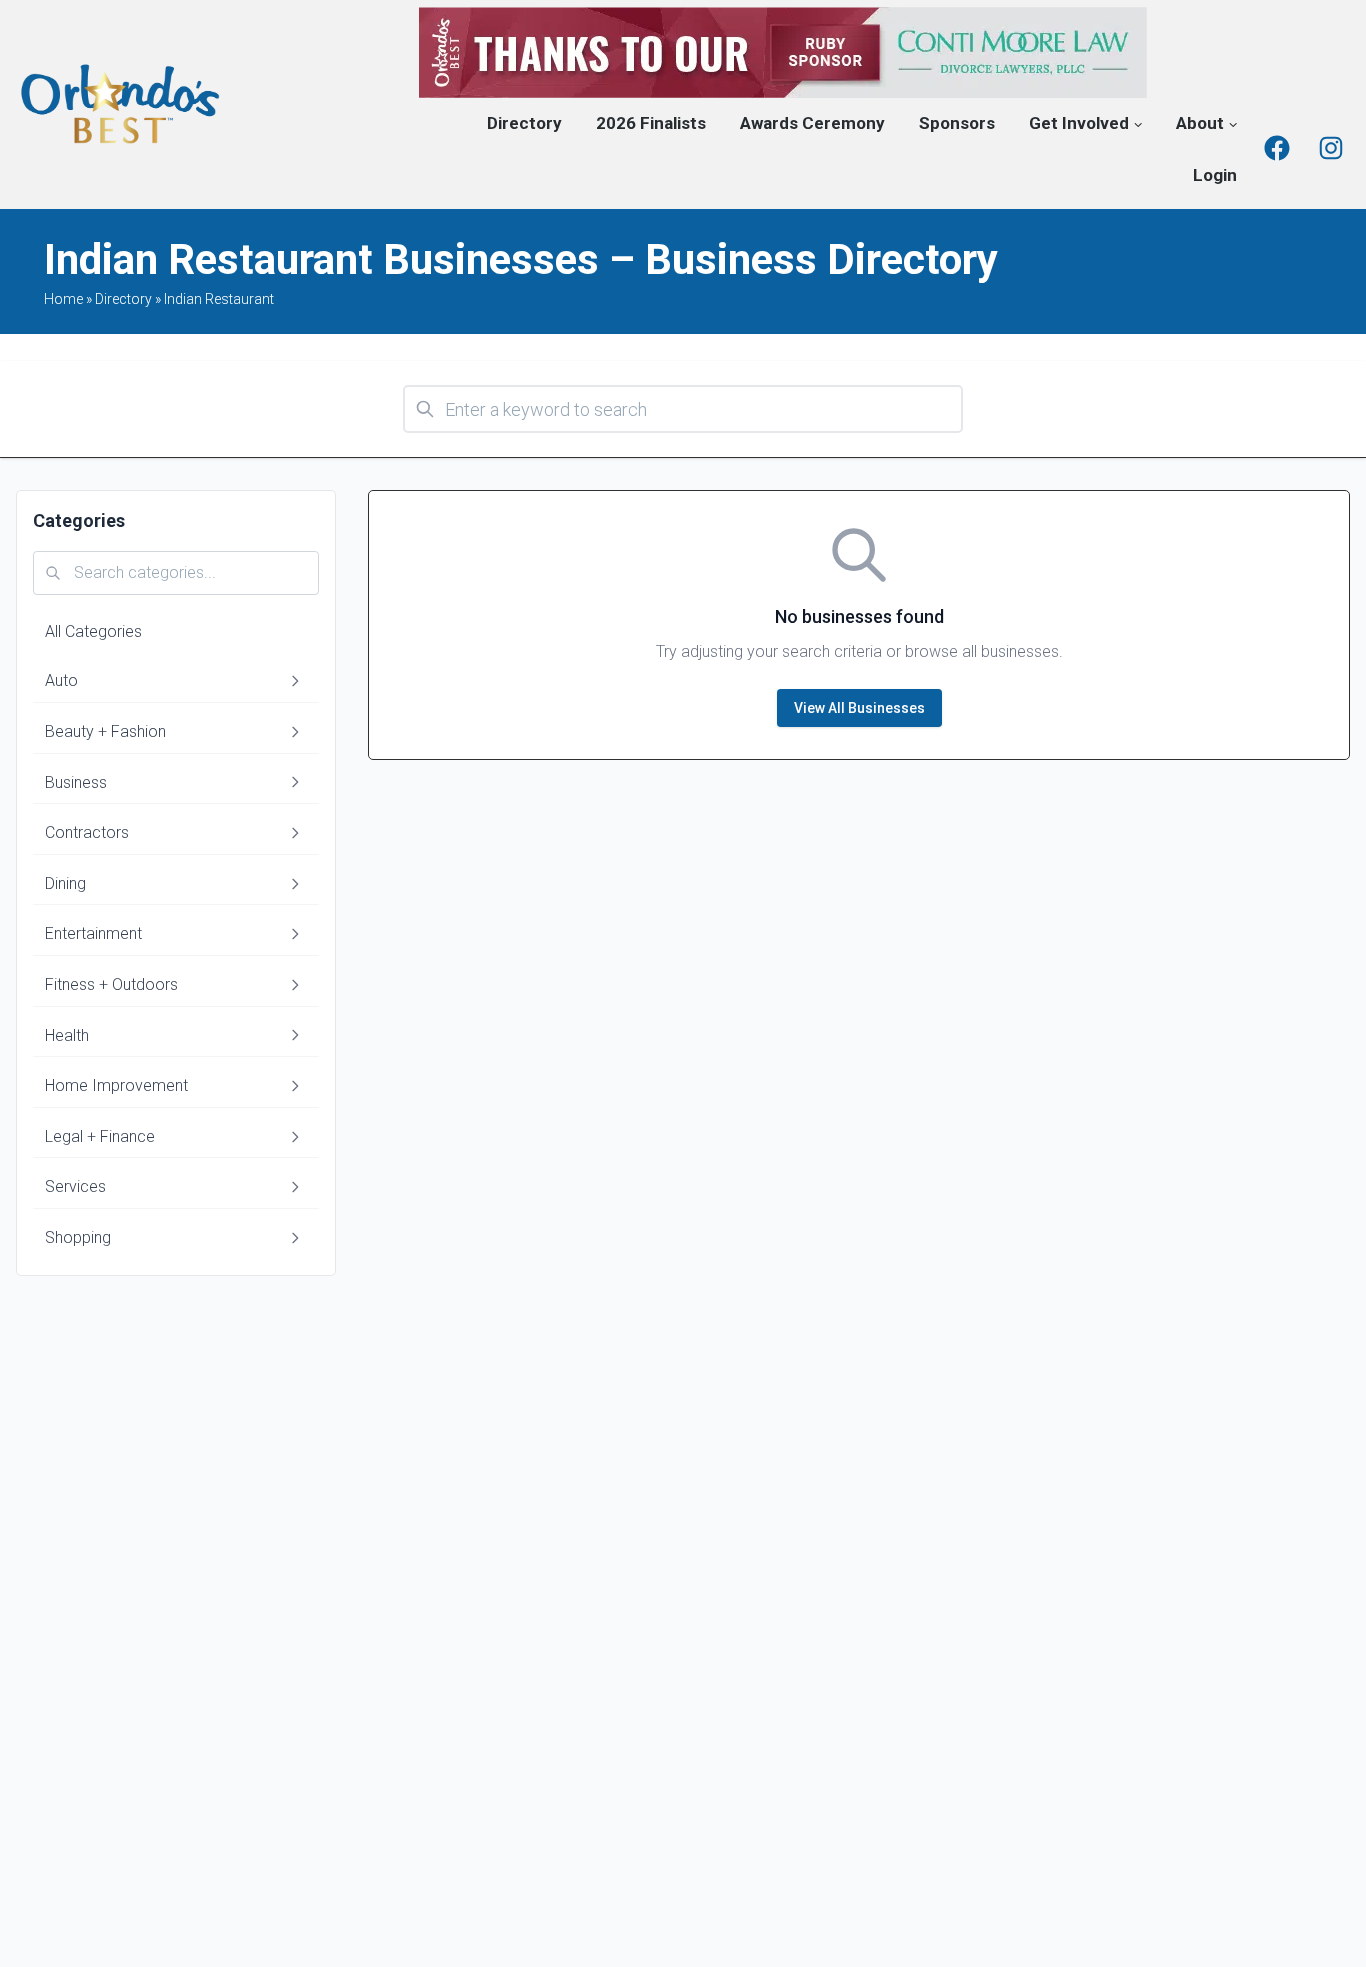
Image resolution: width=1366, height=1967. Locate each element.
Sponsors (957, 123)
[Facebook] (1277, 148)
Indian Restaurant (219, 299)
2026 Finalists (651, 123)
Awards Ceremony (812, 123)
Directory (524, 123)
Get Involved (1079, 123)
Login (1215, 175)
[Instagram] (1331, 148)
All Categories (93, 631)
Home (63, 299)
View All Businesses (859, 708)
